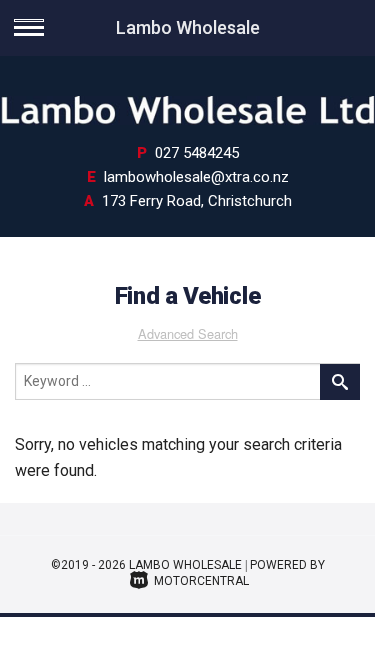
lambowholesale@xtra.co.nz (196, 177)
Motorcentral (201, 581)
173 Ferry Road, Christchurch (197, 201)
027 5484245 (197, 153)
